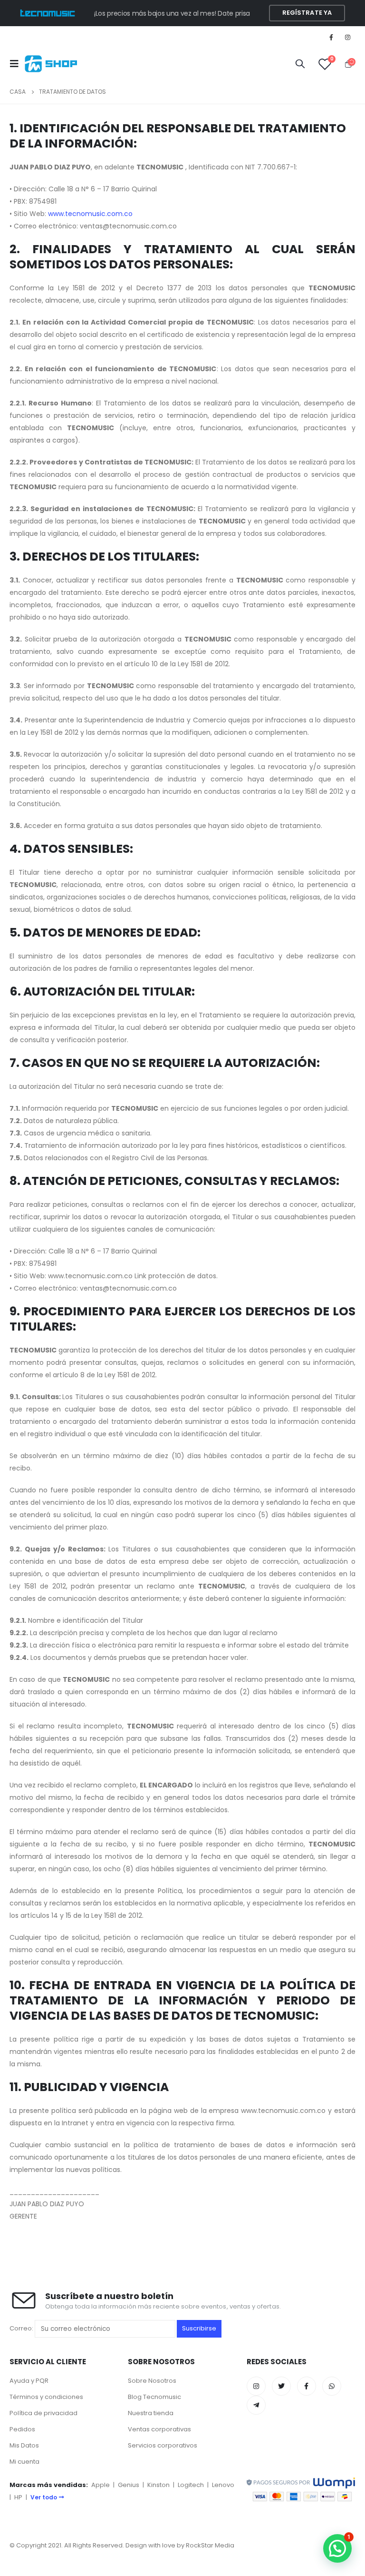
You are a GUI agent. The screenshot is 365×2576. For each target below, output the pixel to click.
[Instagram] (348, 37)
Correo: (22, 2328)
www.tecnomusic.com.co (90, 214)
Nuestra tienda (151, 2413)
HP (18, 2497)
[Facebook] (331, 37)
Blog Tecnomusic (154, 2397)
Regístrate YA (307, 13)
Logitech (191, 2485)
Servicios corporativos (163, 2445)
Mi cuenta (24, 2462)
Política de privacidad (43, 2413)
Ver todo (44, 2497)
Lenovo (223, 2485)
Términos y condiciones (46, 2397)
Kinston (158, 2485)
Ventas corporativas (159, 2429)
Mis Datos (24, 2445)
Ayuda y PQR (29, 2381)
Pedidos (22, 2429)
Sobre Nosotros (152, 2381)
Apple (101, 2485)
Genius (129, 2485)
